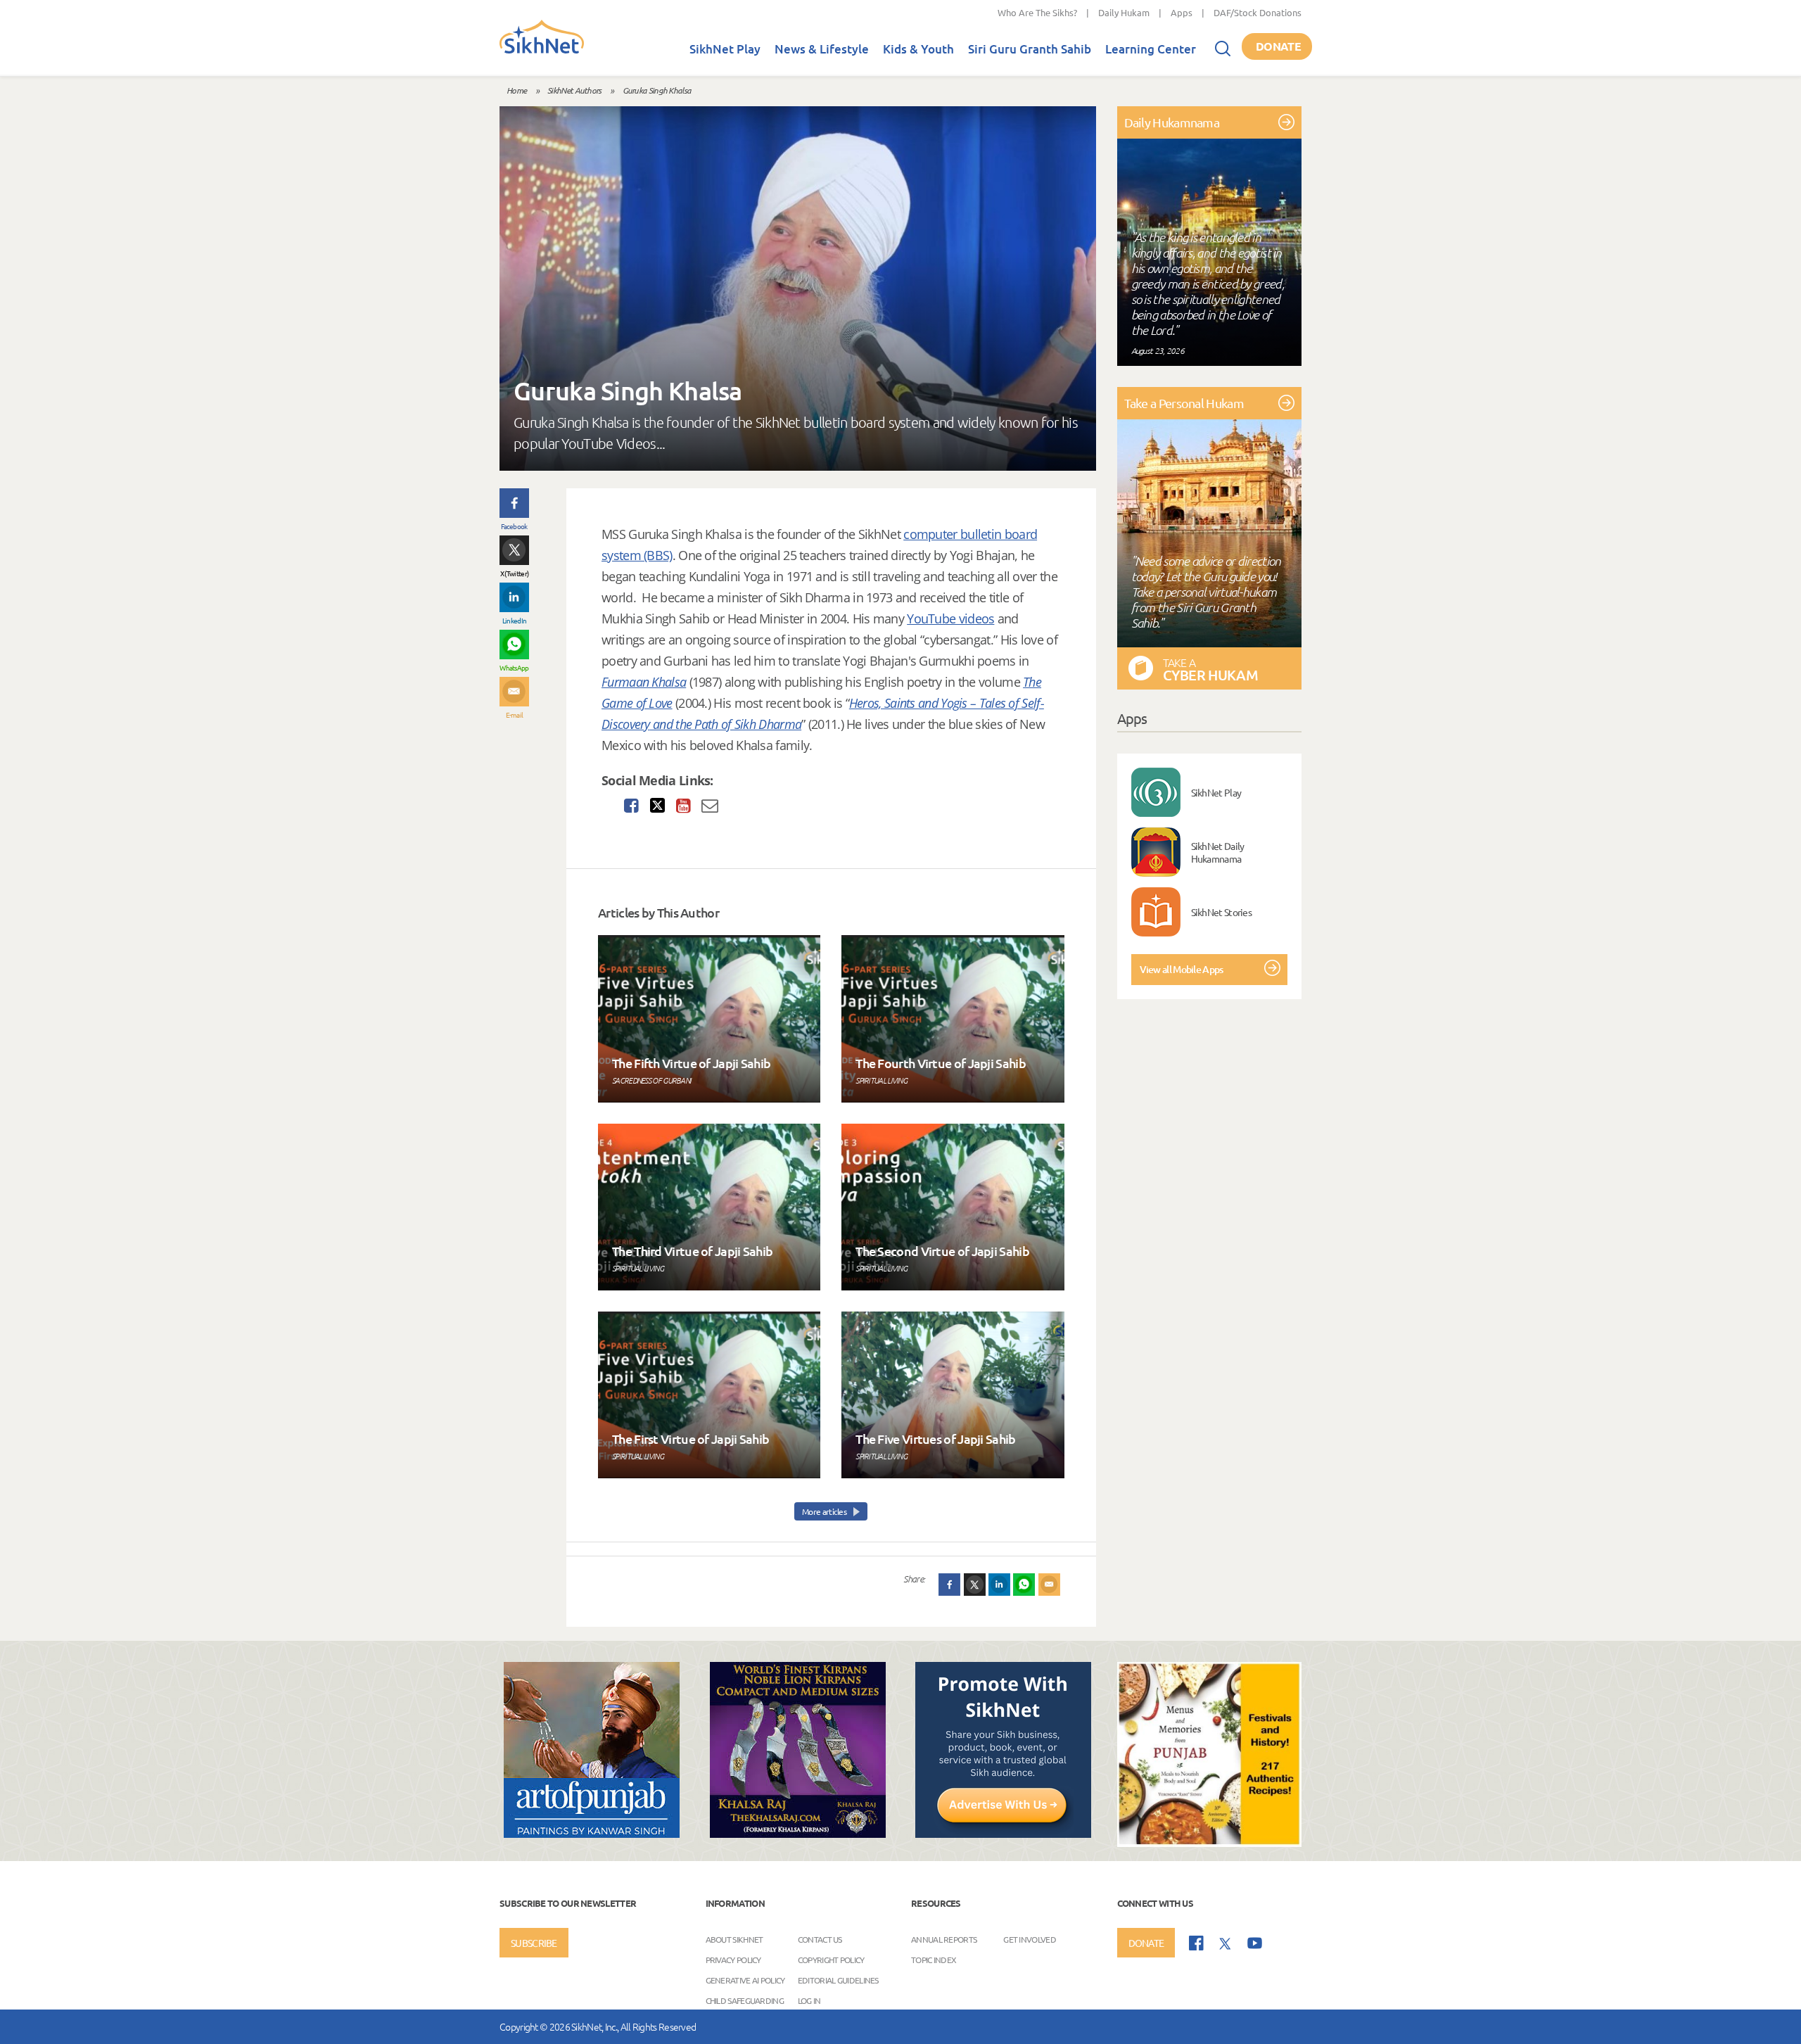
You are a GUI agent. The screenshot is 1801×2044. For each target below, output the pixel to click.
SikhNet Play (725, 49)
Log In (809, 2000)
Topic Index (934, 1959)
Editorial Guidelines (838, 1979)
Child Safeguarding (745, 2000)
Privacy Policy (733, 1959)
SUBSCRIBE (534, 1943)
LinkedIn (514, 620)
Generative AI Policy (745, 1979)
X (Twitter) (514, 573)
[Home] (542, 51)
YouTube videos (950, 618)
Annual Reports (944, 1938)
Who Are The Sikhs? (1037, 12)
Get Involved (1030, 1938)
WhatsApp (514, 667)
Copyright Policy (831, 1959)
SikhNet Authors (574, 90)
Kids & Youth (918, 49)
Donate (1278, 46)
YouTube (1255, 1943)
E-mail (515, 715)
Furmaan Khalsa (644, 682)
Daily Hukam (1124, 12)
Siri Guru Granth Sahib (1030, 49)
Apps (1182, 12)
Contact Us (820, 1938)
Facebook (514, 526)
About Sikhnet (734, 1938)
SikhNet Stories (1222, 912)
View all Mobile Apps (1182, 969)
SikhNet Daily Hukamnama (1218, 852)
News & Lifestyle (822, 49)
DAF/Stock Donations (1258, 12)
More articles (825, 1511)
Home (516, 90)
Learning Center (1151, 49)
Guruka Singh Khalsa (657, 90)
